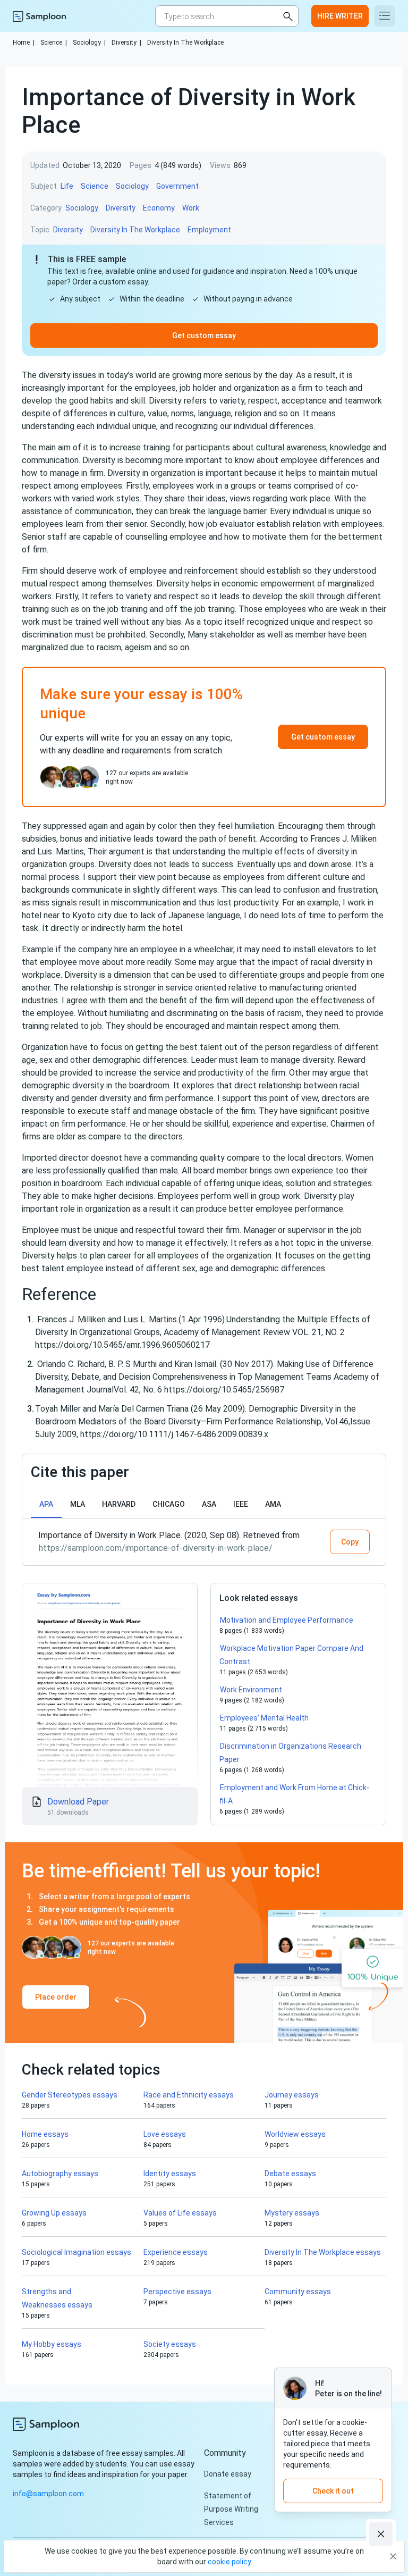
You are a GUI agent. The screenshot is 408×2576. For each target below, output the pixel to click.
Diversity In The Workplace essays (323, 2252)
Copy (350, 1542)
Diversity (126, 43)
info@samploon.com (48, 2494)
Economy (159, 208)
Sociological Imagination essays (76, 2252)
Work (191, 208)
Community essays (298, 2292)
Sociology (89, 43)
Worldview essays (295, 2134)
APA (46, 1504)
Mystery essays (292, 2213)
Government (177, 186)
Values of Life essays (180, 2213)
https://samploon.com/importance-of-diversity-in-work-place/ (156, 1548)
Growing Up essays (54, 2213)
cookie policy (229, 2562)
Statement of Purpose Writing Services (231, 2509)
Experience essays (176, 2252)
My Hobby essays (52, 2344)
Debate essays (290, 2174)
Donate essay (228, 2474)
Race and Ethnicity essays (189, 2095)
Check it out (333, 2491)
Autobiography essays (60, 2174)
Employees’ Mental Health (264, 1718)
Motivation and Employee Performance (287, 1620)
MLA (78, 1504)
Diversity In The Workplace (185, 43)
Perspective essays (177, 2292)
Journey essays (292, 2095)
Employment (209, 230)
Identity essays (170, 2174)
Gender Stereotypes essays (70, 2095)
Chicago (169, 1504)
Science (54, 43)
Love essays (165, 2134)
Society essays (170, 2344)
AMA (273, 1504)
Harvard (119, 1504)
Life (67, 186)
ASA (209, 1504)
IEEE (241, 1504)
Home (24, 43)
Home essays (45, 2134)
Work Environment (251, 1690)
